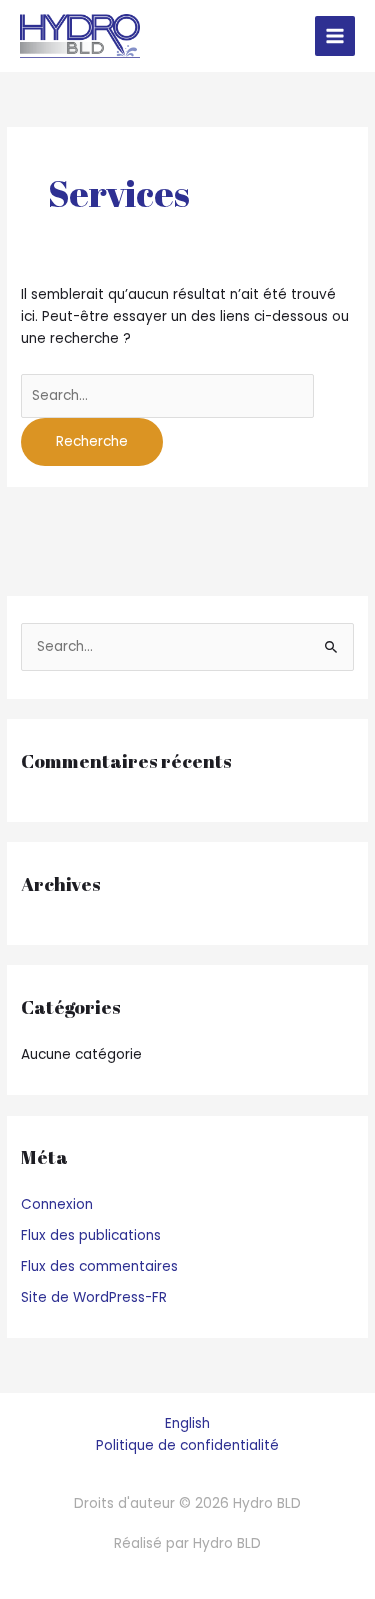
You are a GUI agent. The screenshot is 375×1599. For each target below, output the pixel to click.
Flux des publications (91, 1235)
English (187, 1423)
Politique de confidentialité (187, 1445)
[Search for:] (167, 395)
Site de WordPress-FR (94, 1297)
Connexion (57, 1204)
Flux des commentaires (99, 1266)
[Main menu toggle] (335, 36)
